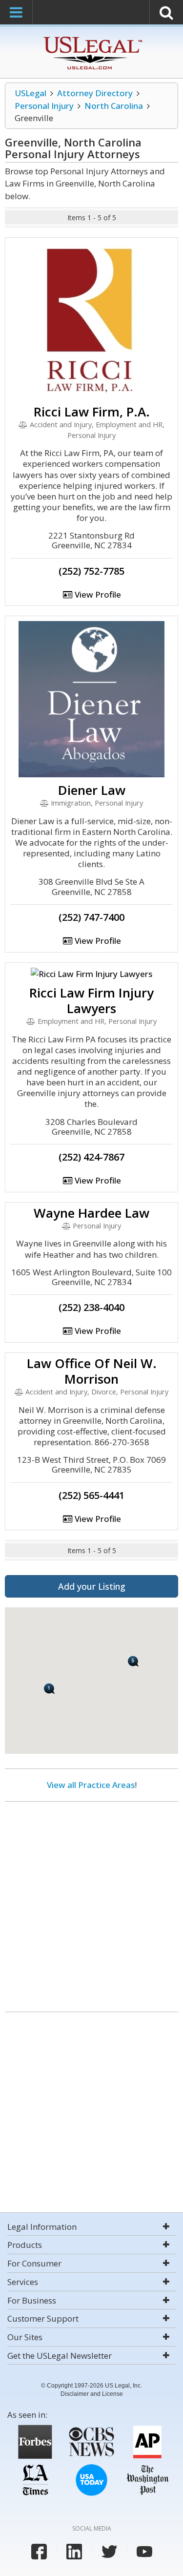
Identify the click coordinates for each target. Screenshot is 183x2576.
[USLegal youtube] (144, 2552)
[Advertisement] (91, 1903)
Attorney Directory (95, 93)
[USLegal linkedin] (74, 2552)
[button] (133, 1661)
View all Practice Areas (91, 1785)
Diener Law (92, 790)
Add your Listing (92, 1586)
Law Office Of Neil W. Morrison (92, 1371)
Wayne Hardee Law (91, 1213)
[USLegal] (91, 38)
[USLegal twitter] (109, 2552)
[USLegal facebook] (39, 2552)
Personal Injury (44, 106)
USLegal (30, 93)
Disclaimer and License (92, 2394)
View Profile (97, 594)
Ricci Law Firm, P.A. (92, 412)
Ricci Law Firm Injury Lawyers (91, 1000)
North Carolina (114, 106)
